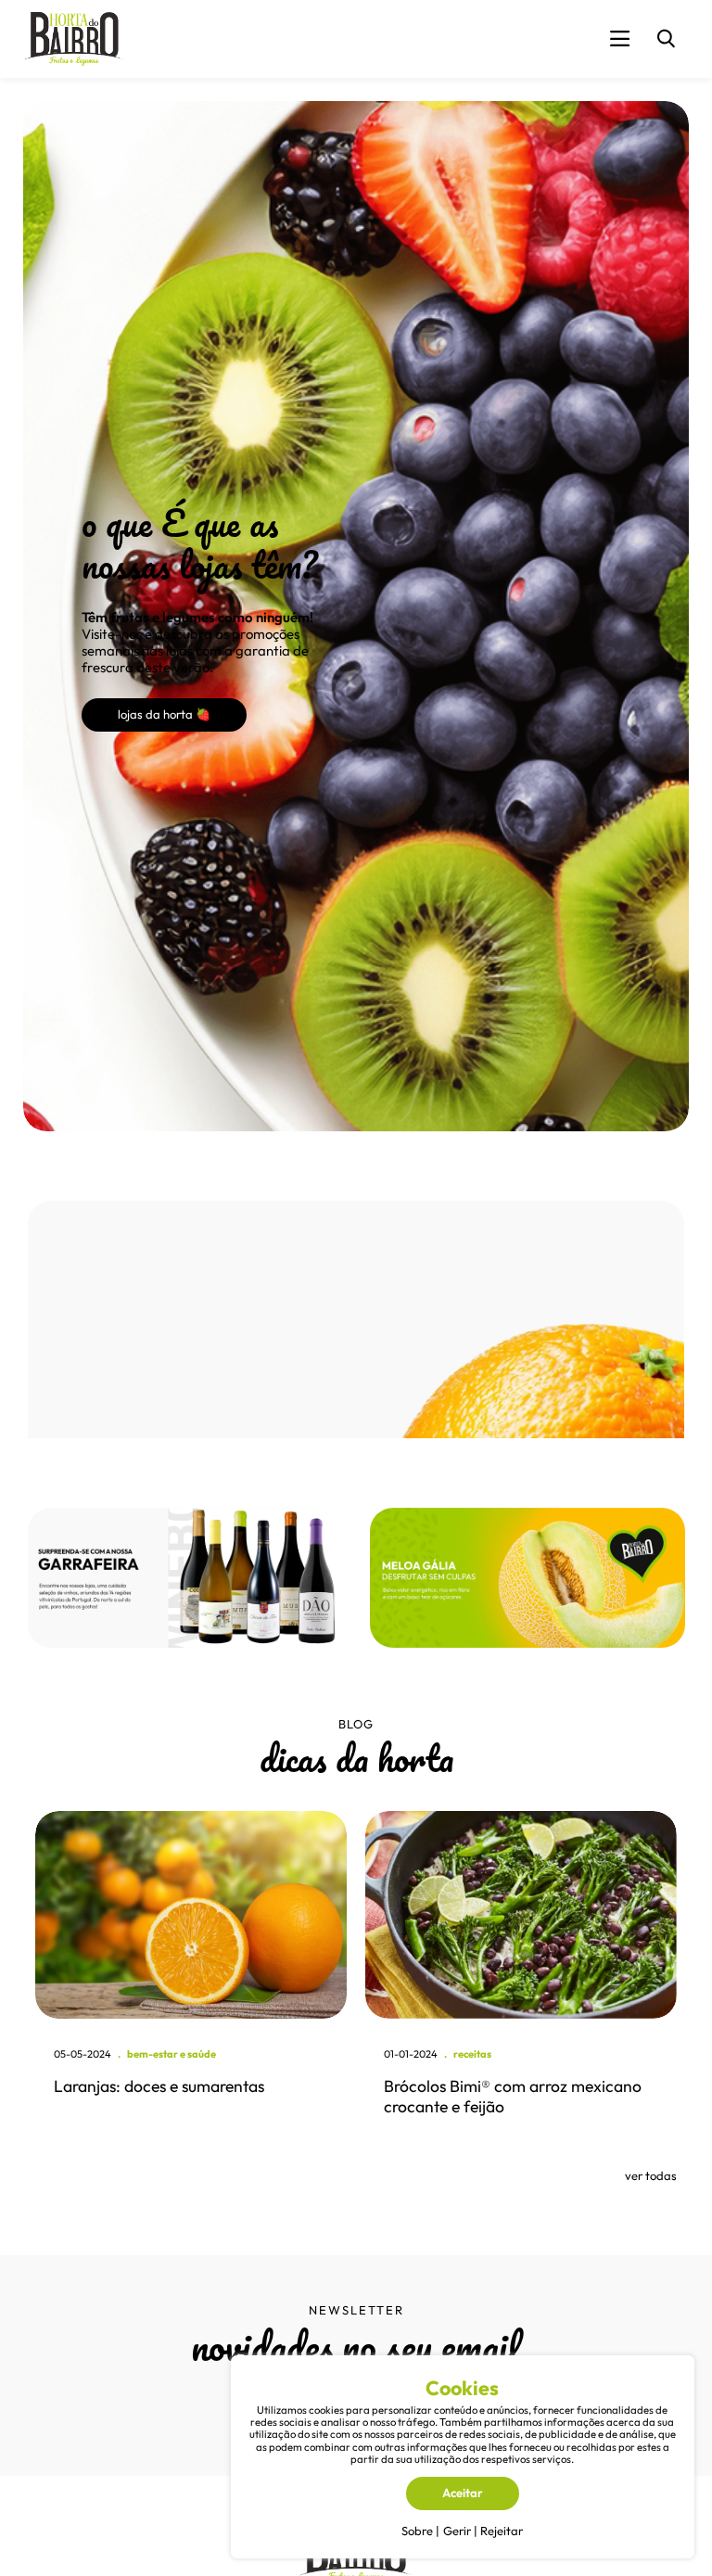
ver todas (651, 2175)
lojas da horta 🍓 (164, 714)
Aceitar (463, 2493)
